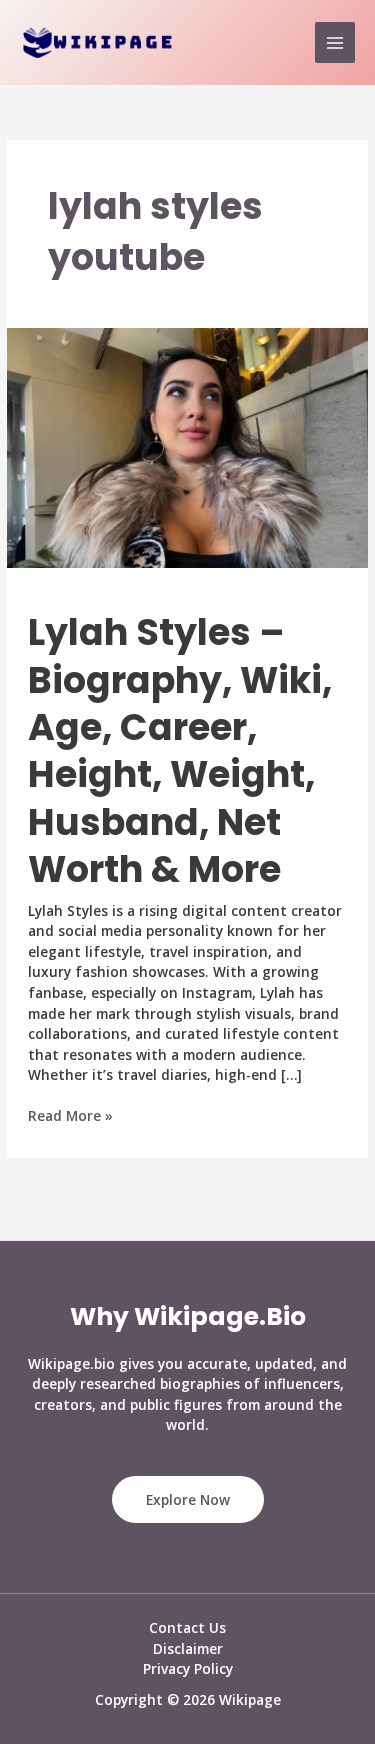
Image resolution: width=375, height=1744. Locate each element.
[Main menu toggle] (335, 42)
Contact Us (187, 1627)
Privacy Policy (188, 1668)
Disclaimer (188, 1648)
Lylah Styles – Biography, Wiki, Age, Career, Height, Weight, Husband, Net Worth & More (180, 751)
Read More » (70, 1116)
